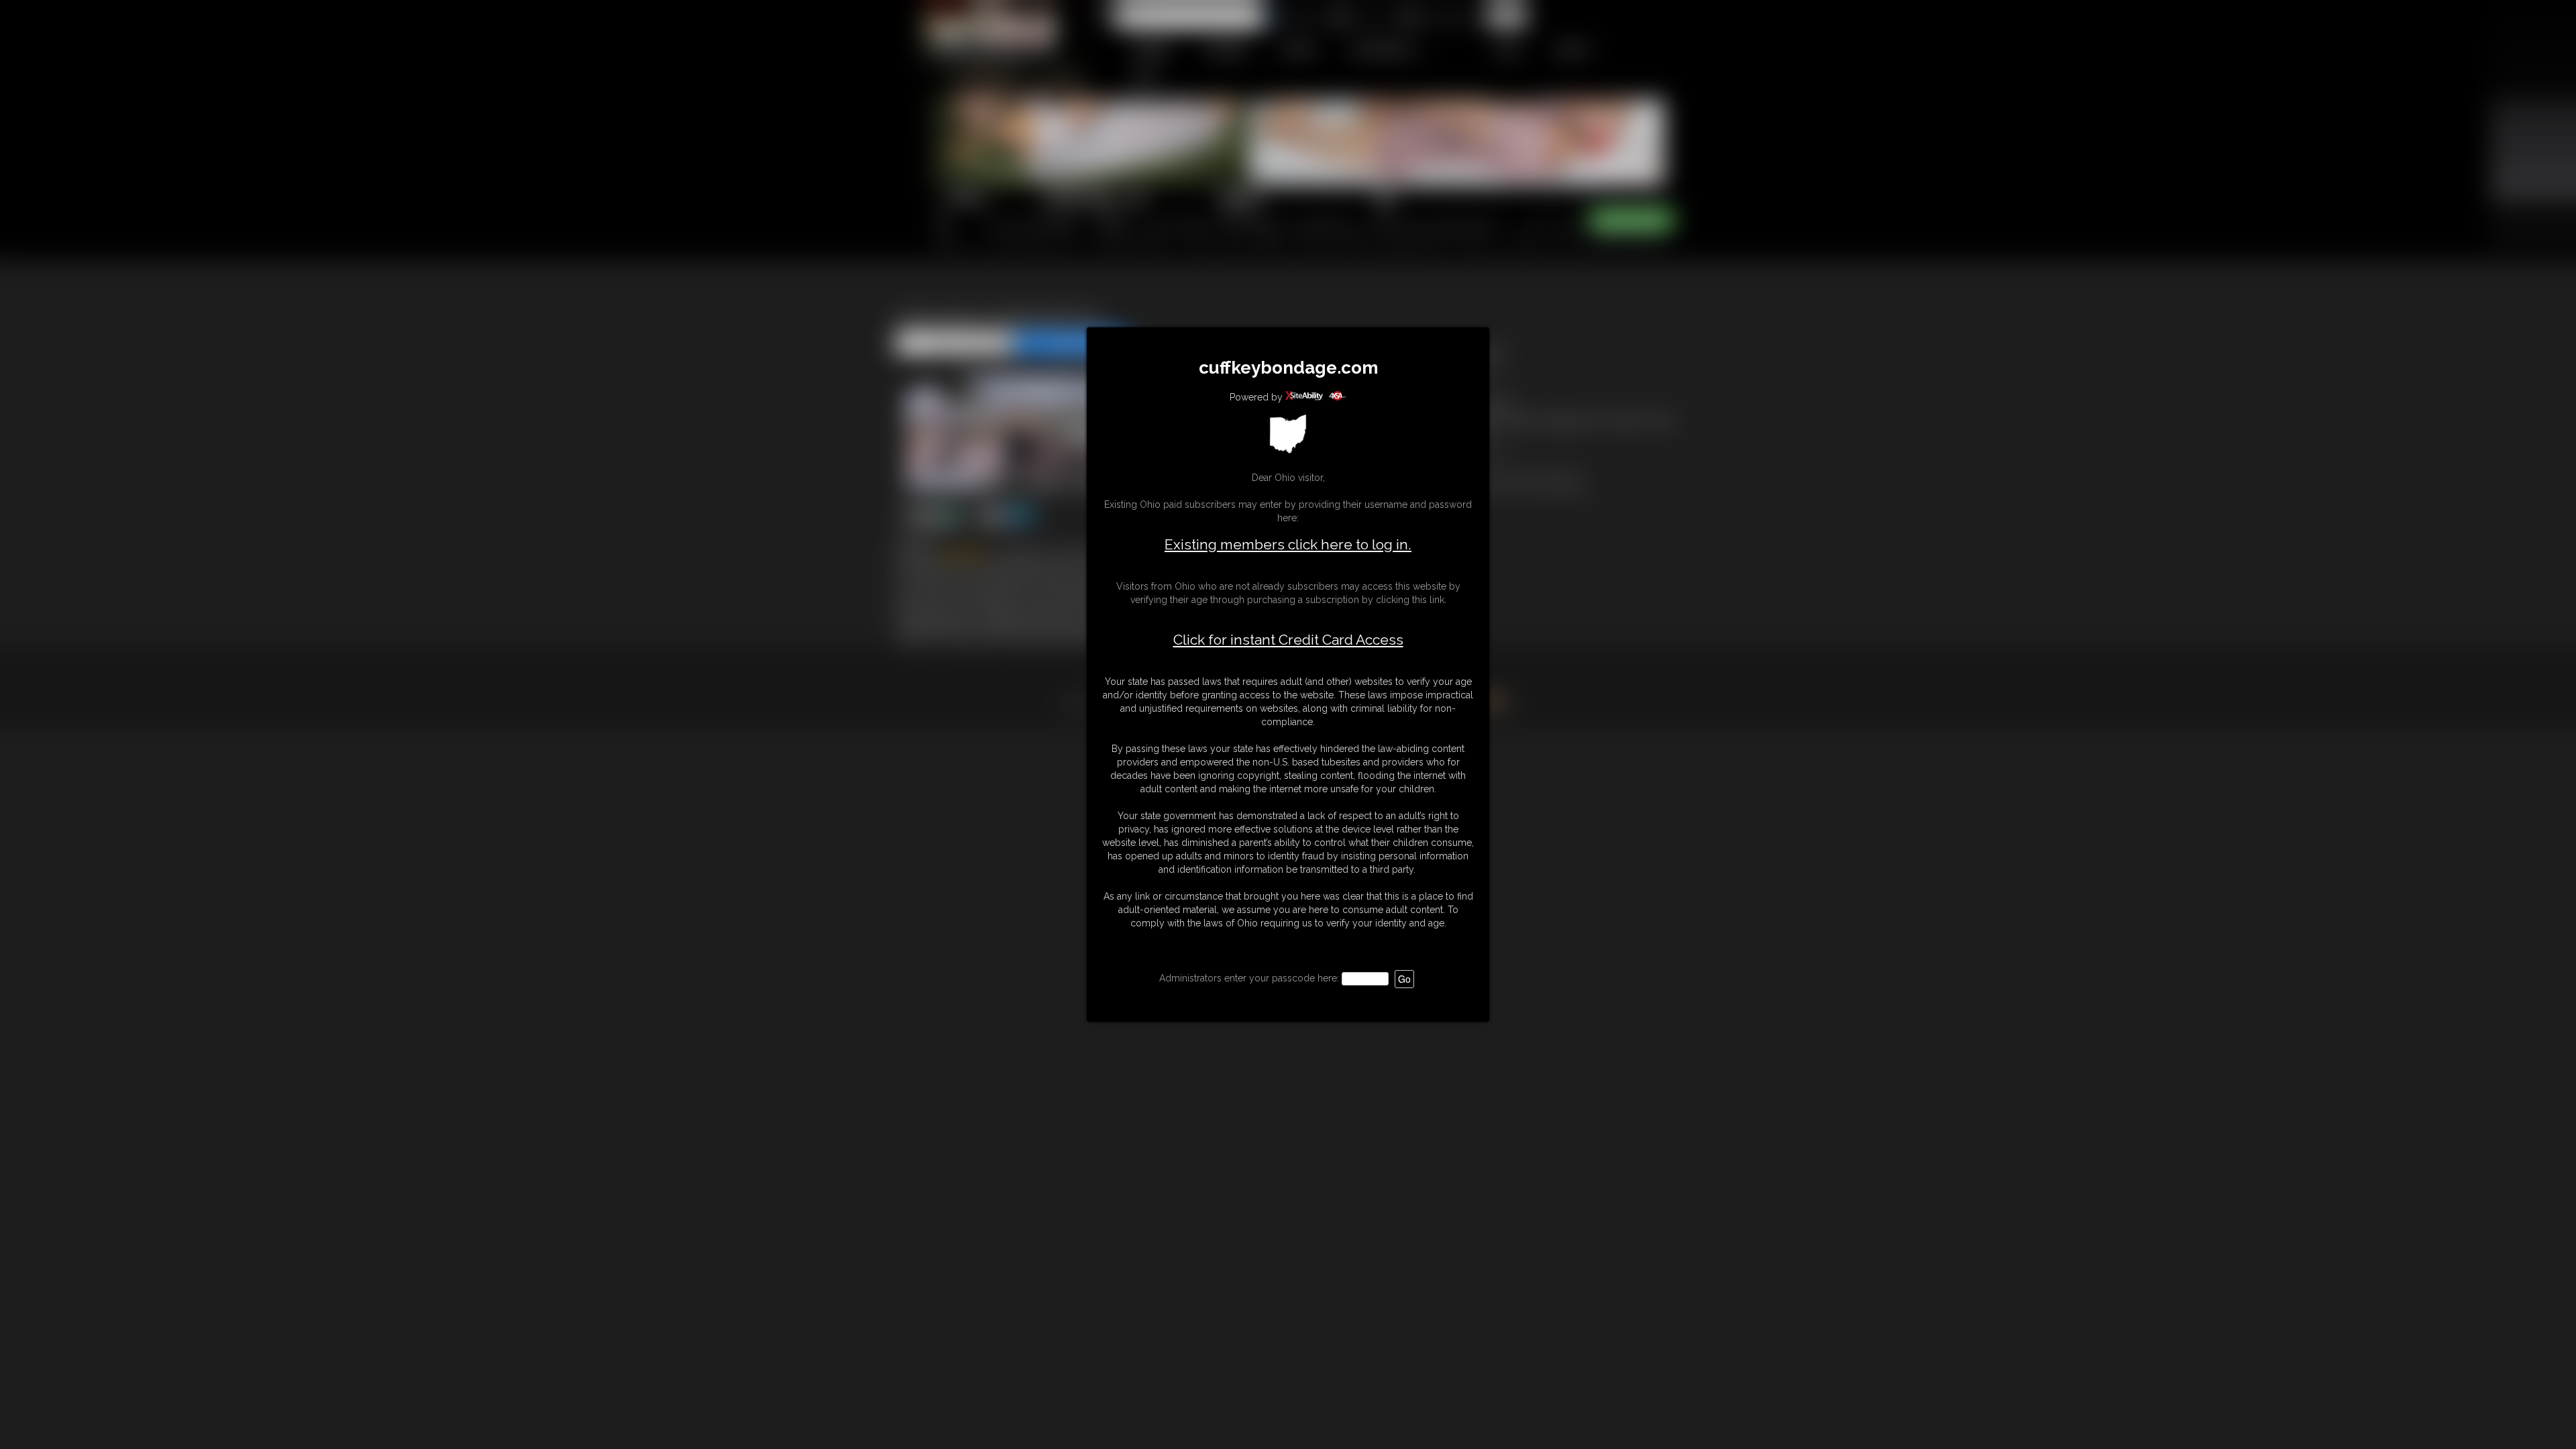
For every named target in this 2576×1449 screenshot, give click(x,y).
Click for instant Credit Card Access (1288, 640)
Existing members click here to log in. (1288, 544)
